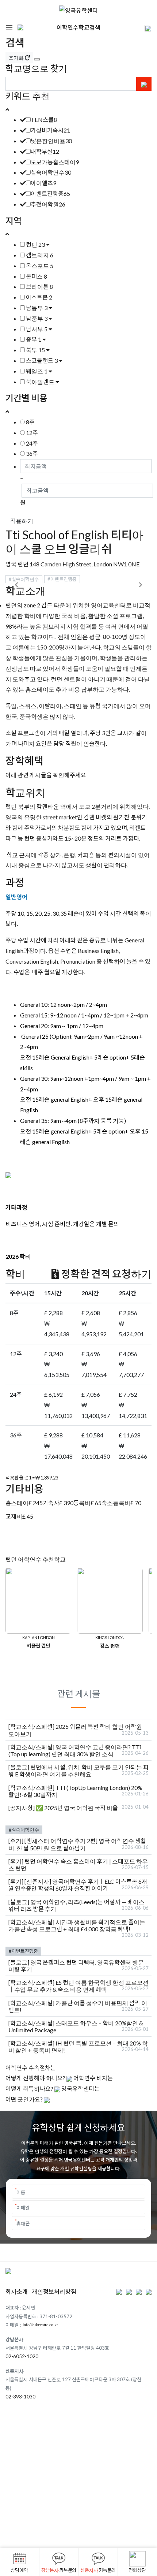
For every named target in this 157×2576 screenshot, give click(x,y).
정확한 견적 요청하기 (105, 1274)
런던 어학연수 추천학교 (36, 1559)
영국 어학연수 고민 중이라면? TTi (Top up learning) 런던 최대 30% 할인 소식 (75, 1750)
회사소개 (17, 2291)
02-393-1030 (20, 2397)
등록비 (82, 1503)
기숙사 (51, 1503)
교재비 (14, 1516)
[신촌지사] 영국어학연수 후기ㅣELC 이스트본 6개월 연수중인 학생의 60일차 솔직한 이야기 (78, 1885)
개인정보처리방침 (54, 2291)
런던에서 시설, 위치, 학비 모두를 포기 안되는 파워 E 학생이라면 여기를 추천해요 (78, 1771)
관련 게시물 (79, 1693)
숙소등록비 (116, 1503)
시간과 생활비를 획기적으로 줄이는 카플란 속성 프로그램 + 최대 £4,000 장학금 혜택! (77, 1925)
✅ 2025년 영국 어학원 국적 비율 (77, 1808)
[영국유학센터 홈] (78, 9)
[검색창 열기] (143, 27)
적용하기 (22, 521)
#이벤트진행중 (62, 579)
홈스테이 (17, 1503)
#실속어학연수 (24, 579)
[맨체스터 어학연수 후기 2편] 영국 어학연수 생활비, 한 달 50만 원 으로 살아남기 (77, 1844)
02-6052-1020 (22, 2356)
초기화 (17, 58)
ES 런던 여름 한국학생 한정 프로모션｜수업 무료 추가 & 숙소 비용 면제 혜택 (78, 1986)
